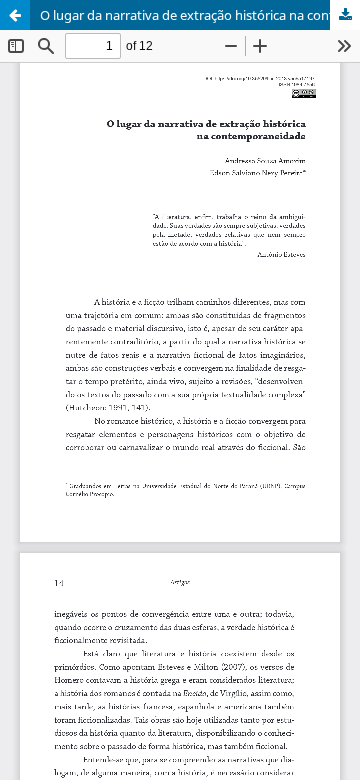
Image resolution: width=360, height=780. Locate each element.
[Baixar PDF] (345, 15)
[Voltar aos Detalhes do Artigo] (15, 15)
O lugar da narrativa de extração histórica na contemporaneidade (200, 15)
